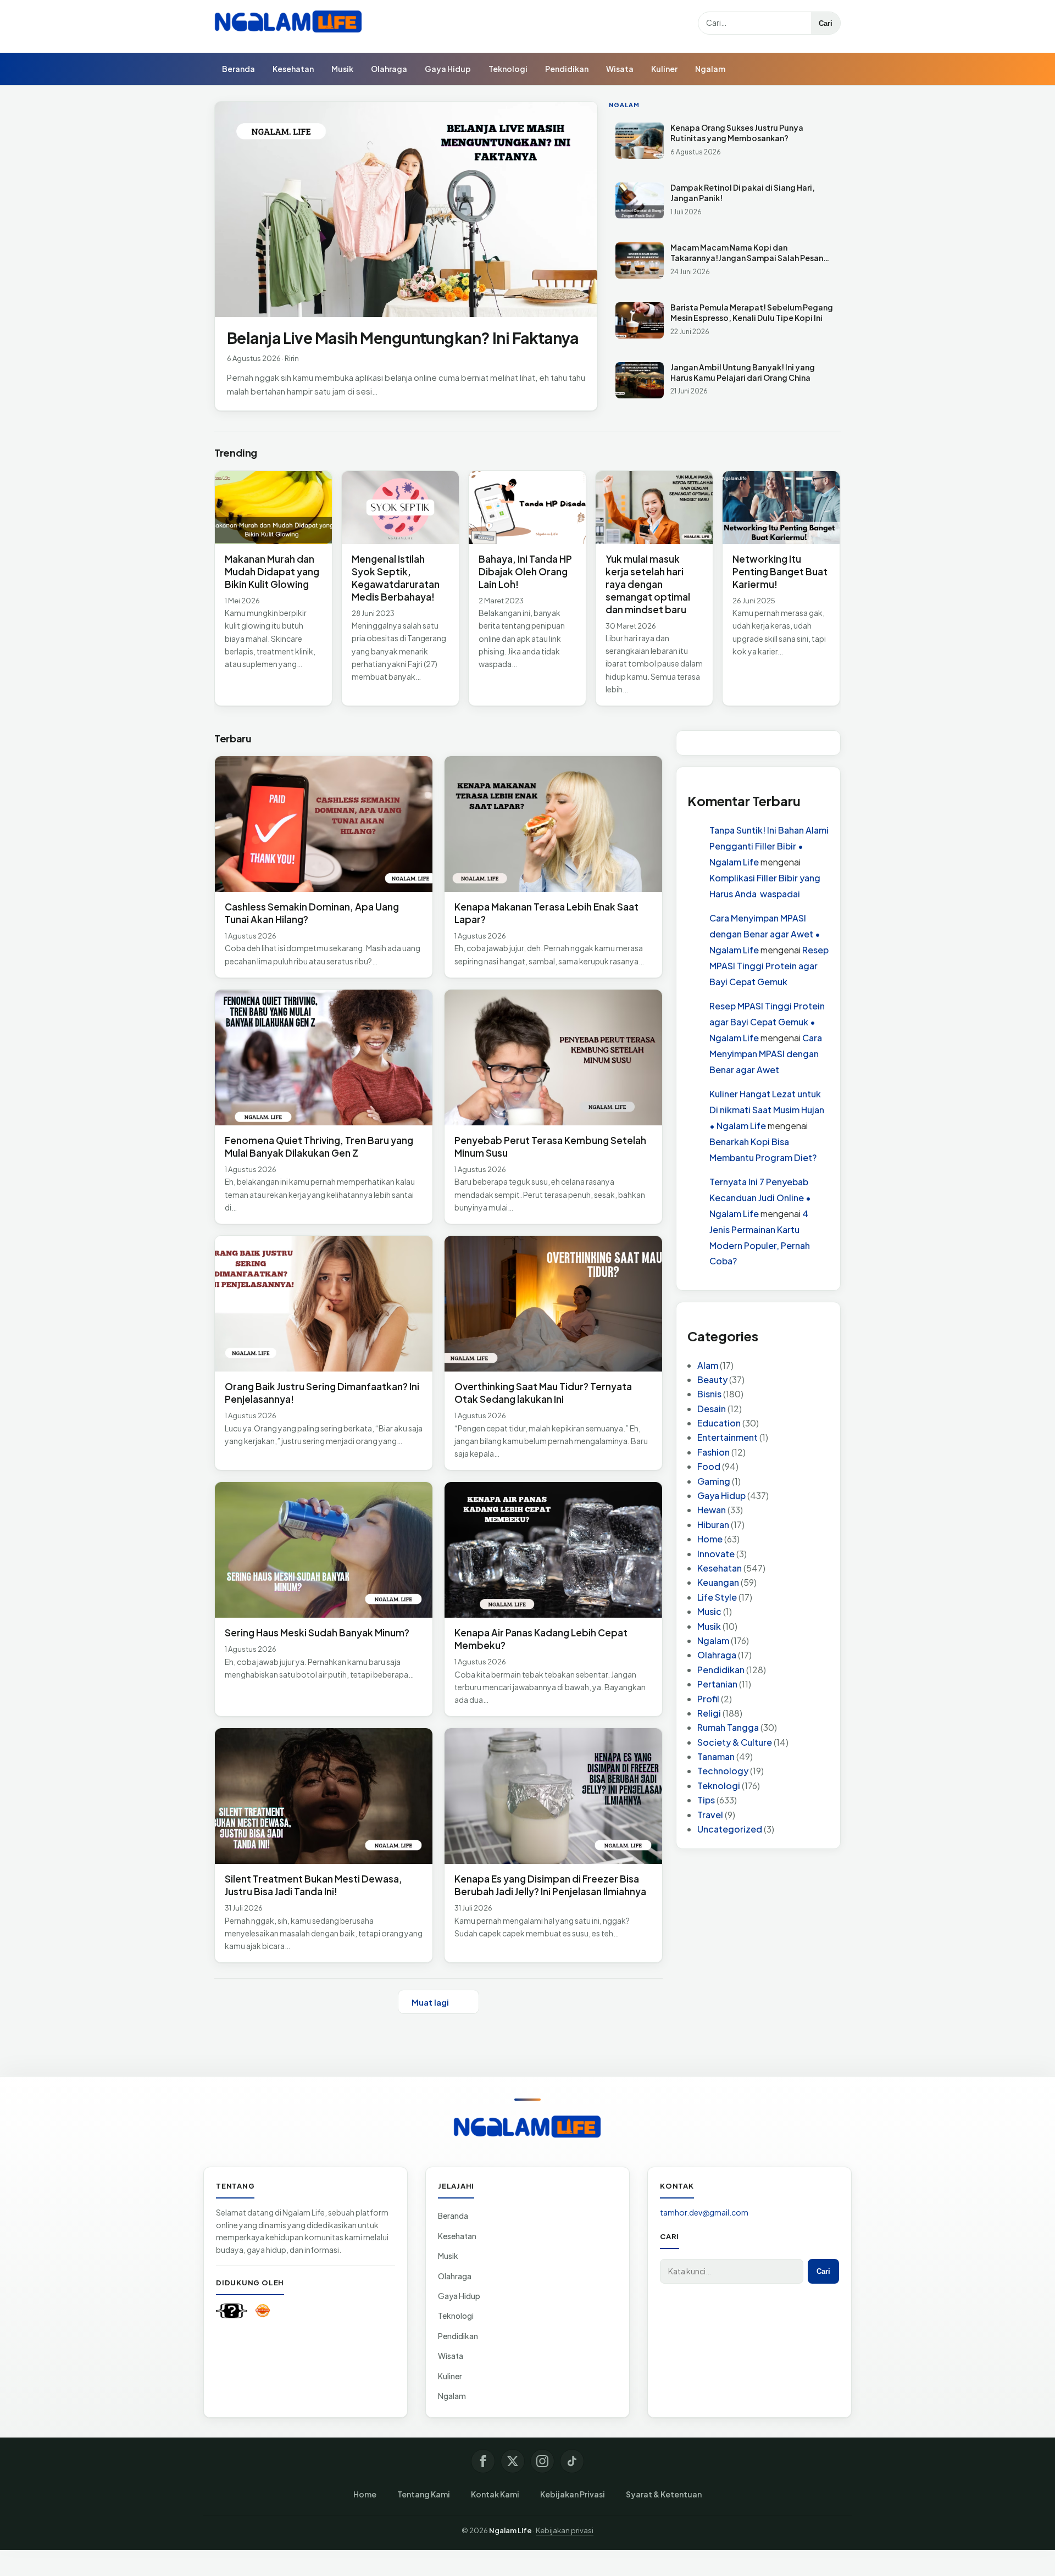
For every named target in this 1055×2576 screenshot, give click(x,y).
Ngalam (710, 69)
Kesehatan (293, 69)
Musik (342, 69)
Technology (723, 1771)
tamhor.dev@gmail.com (704, 2212)
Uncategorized (730, 1829)
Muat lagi (430, 2002)
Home (710, 1539)
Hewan (712, 1510)
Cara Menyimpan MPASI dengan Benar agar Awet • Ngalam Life (765, 934)
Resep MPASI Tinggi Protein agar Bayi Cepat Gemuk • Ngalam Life (767, 1022)
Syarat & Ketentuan (664, 2494)
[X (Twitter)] (513, 2461)
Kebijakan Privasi (573, 2494)
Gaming (714, 1481)
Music (709, 1611)
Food (709, 1466)
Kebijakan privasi (565, 2530)
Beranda (238, 69)
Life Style (717, 1597)
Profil (708, 1699)
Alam (708, 1365)
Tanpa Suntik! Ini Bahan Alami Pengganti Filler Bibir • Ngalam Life (769, 846)
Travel (710, 1815)
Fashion (713, 1452)
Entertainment (728, 1437)
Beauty (712, 1379)
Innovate (716, 1554)
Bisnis (709, 1394)
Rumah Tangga (728, 1727)
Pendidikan (567, 69)
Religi (709, 1713)
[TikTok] (572, 2461)
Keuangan (718, 1582)
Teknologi (508, 69)
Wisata (620, 69)
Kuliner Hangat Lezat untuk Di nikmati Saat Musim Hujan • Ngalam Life (767, 1110)
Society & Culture (735, 1742)
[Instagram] (542, 2461)
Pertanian (717, 1684)
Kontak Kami (495, 2494)
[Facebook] (483, 2461)
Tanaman (716, 1756)
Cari (826, 23)
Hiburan (713, 1525)
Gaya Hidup (448, 69)
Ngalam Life (510, 2530)
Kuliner (664, 69)
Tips (706, 1800)
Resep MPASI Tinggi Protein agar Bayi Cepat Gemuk (769, 966)
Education (719, 1423)
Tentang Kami (424, 2494)
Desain (712, 1409)
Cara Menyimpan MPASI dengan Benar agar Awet (766, 1054)
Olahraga (389, 69)
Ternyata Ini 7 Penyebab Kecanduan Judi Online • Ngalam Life (760, 1198)
